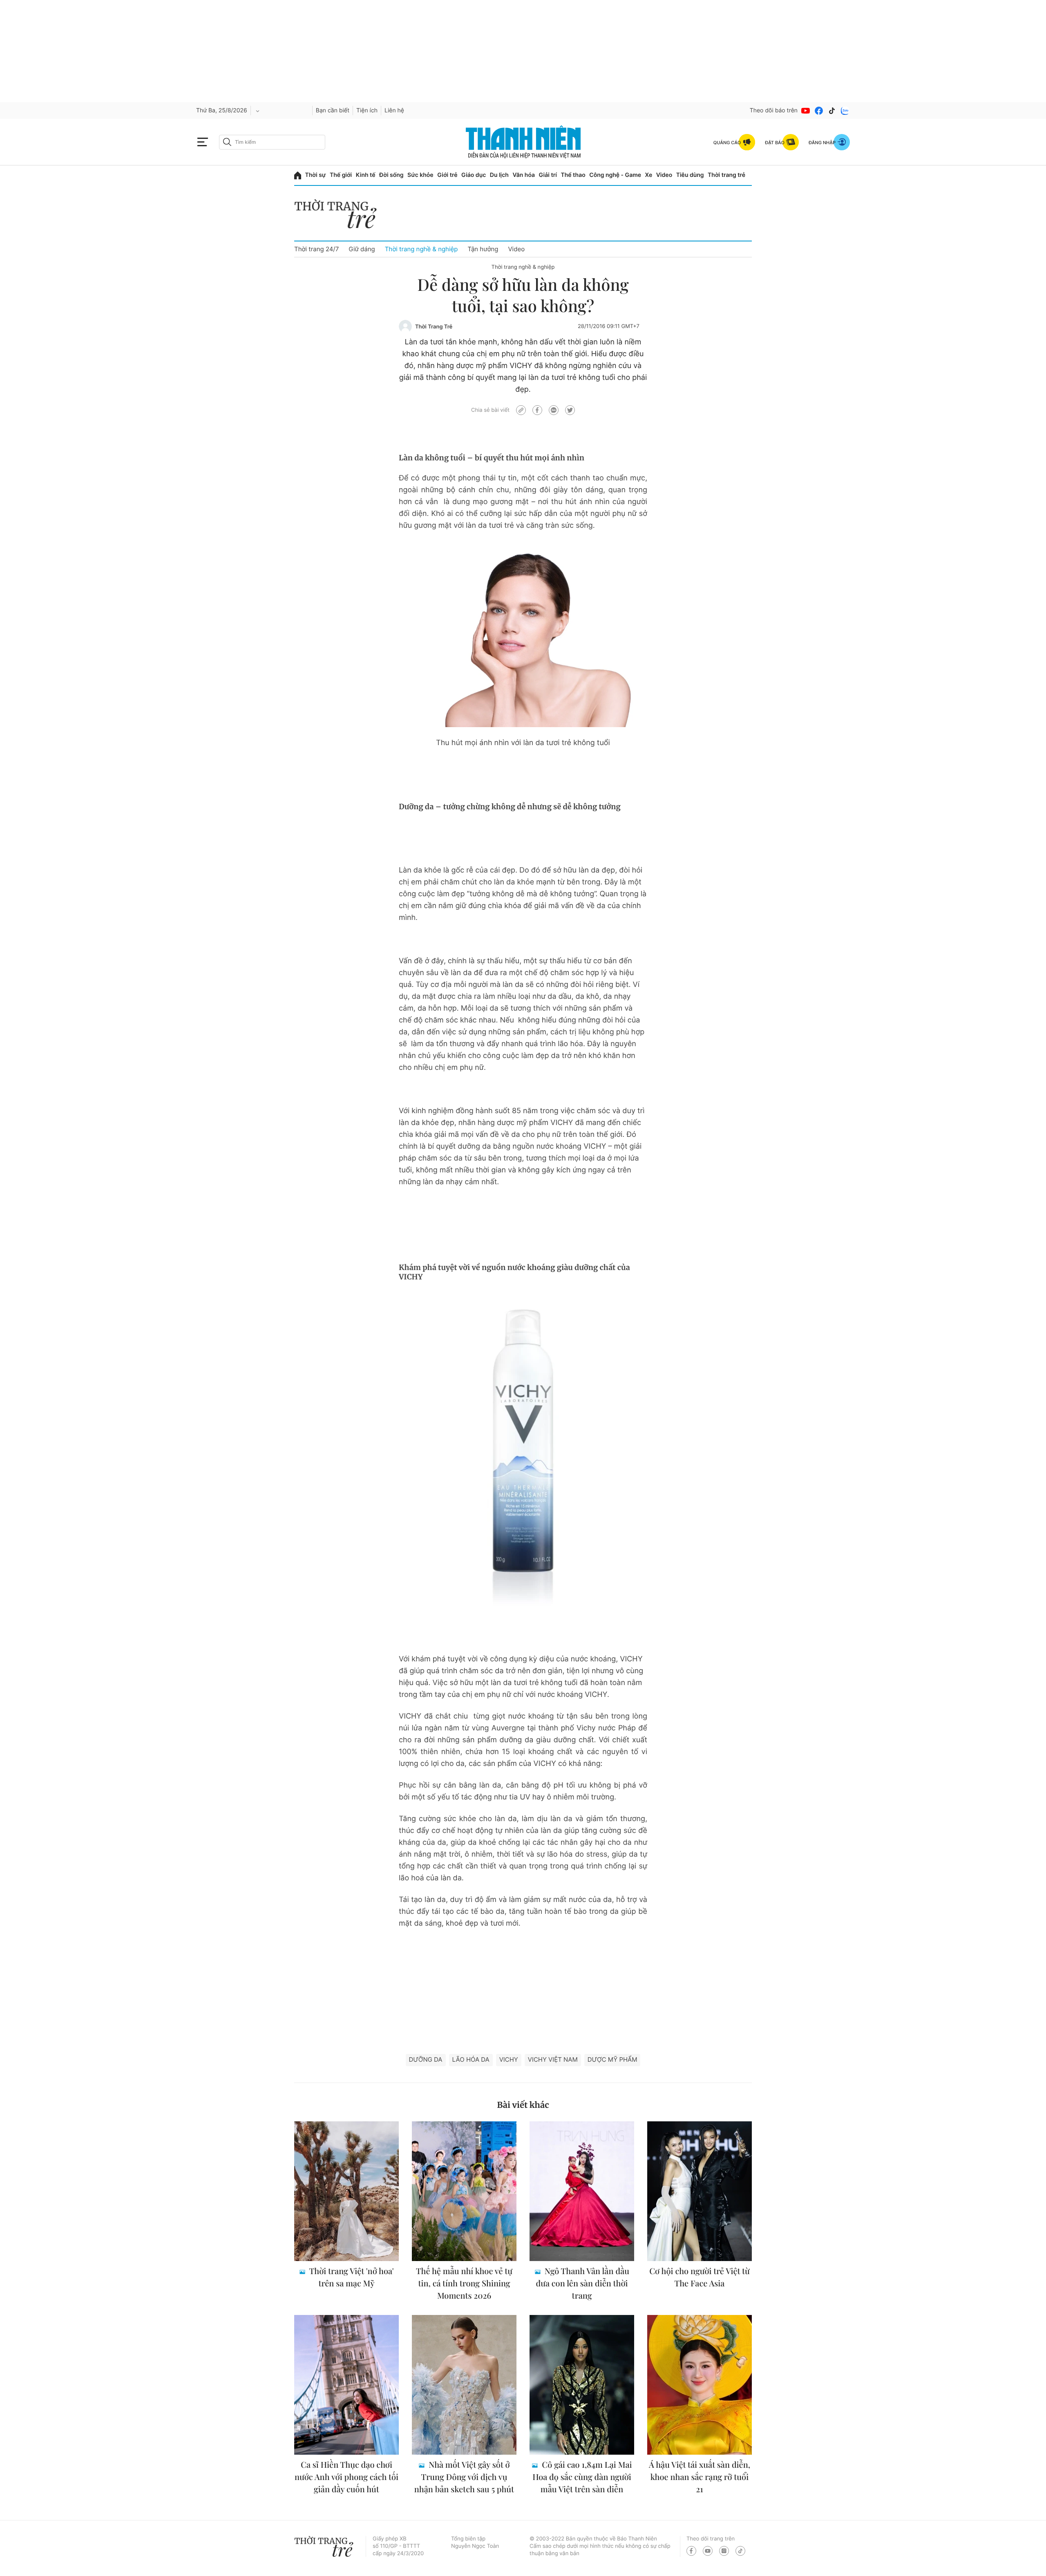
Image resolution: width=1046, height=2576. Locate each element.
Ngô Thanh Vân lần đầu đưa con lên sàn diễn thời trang (583, 2283)
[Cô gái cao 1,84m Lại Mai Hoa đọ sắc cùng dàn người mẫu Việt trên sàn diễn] (582, 2385)
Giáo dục (474, 175)
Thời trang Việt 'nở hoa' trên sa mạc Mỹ (350, 2277)
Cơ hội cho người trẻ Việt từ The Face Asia (700, 2277)
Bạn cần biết (333, 110)
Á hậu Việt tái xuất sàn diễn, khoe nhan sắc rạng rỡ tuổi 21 (700, 2477)
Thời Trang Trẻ (434, 327)
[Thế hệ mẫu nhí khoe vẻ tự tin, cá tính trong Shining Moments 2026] (464, 2191)
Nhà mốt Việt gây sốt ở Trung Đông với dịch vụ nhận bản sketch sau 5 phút (464, 2477)
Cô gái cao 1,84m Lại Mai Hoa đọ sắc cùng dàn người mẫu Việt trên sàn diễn (582, 2477)
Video (664, 175)
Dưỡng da (426, 2059)
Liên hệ (394, 110)
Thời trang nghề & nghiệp (421, 249)
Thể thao (573, 175)
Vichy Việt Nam (553, 2059)
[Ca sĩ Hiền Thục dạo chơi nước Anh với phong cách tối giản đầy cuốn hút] (346, 2385)
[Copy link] (521, 410)
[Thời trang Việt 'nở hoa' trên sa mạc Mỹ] (346, 2191)
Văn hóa (524, 175)
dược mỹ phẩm (612, 2059)
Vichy (509, 2059)
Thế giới (341, 175)
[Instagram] (724, 2551)
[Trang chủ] (298, 175)
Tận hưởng (483, 249)
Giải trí (548, 175)
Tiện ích (367, 110)
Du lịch (499, 175)
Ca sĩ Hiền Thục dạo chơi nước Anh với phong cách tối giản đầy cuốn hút (346, 2477)
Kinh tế (366, 175)
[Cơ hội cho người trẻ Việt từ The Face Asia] (700, 2191)
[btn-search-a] (227, 142)
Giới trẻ (447, 175)
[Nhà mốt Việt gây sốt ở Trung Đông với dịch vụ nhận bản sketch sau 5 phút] (464, 2385)
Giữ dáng (362, 249)
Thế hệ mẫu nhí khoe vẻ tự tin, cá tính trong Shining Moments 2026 (464, 2283)
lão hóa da (471, 2059)
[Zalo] (845, 111)
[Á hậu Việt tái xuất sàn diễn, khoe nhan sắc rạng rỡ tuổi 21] (700, 2385)
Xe (649, 175)
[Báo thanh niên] (523, 142)
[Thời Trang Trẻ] (405, 326)
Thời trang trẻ (726, 175)
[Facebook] (819, 111)
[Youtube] (806, 111)
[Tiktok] (832, 111)
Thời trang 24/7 (316, 249)
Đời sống (391, 175)
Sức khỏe (420, 175)
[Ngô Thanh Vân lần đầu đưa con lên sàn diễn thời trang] (582, 2191)
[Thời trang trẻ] (340, 216)
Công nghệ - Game (615, 175)
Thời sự (316, 175)
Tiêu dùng (690, 175)
